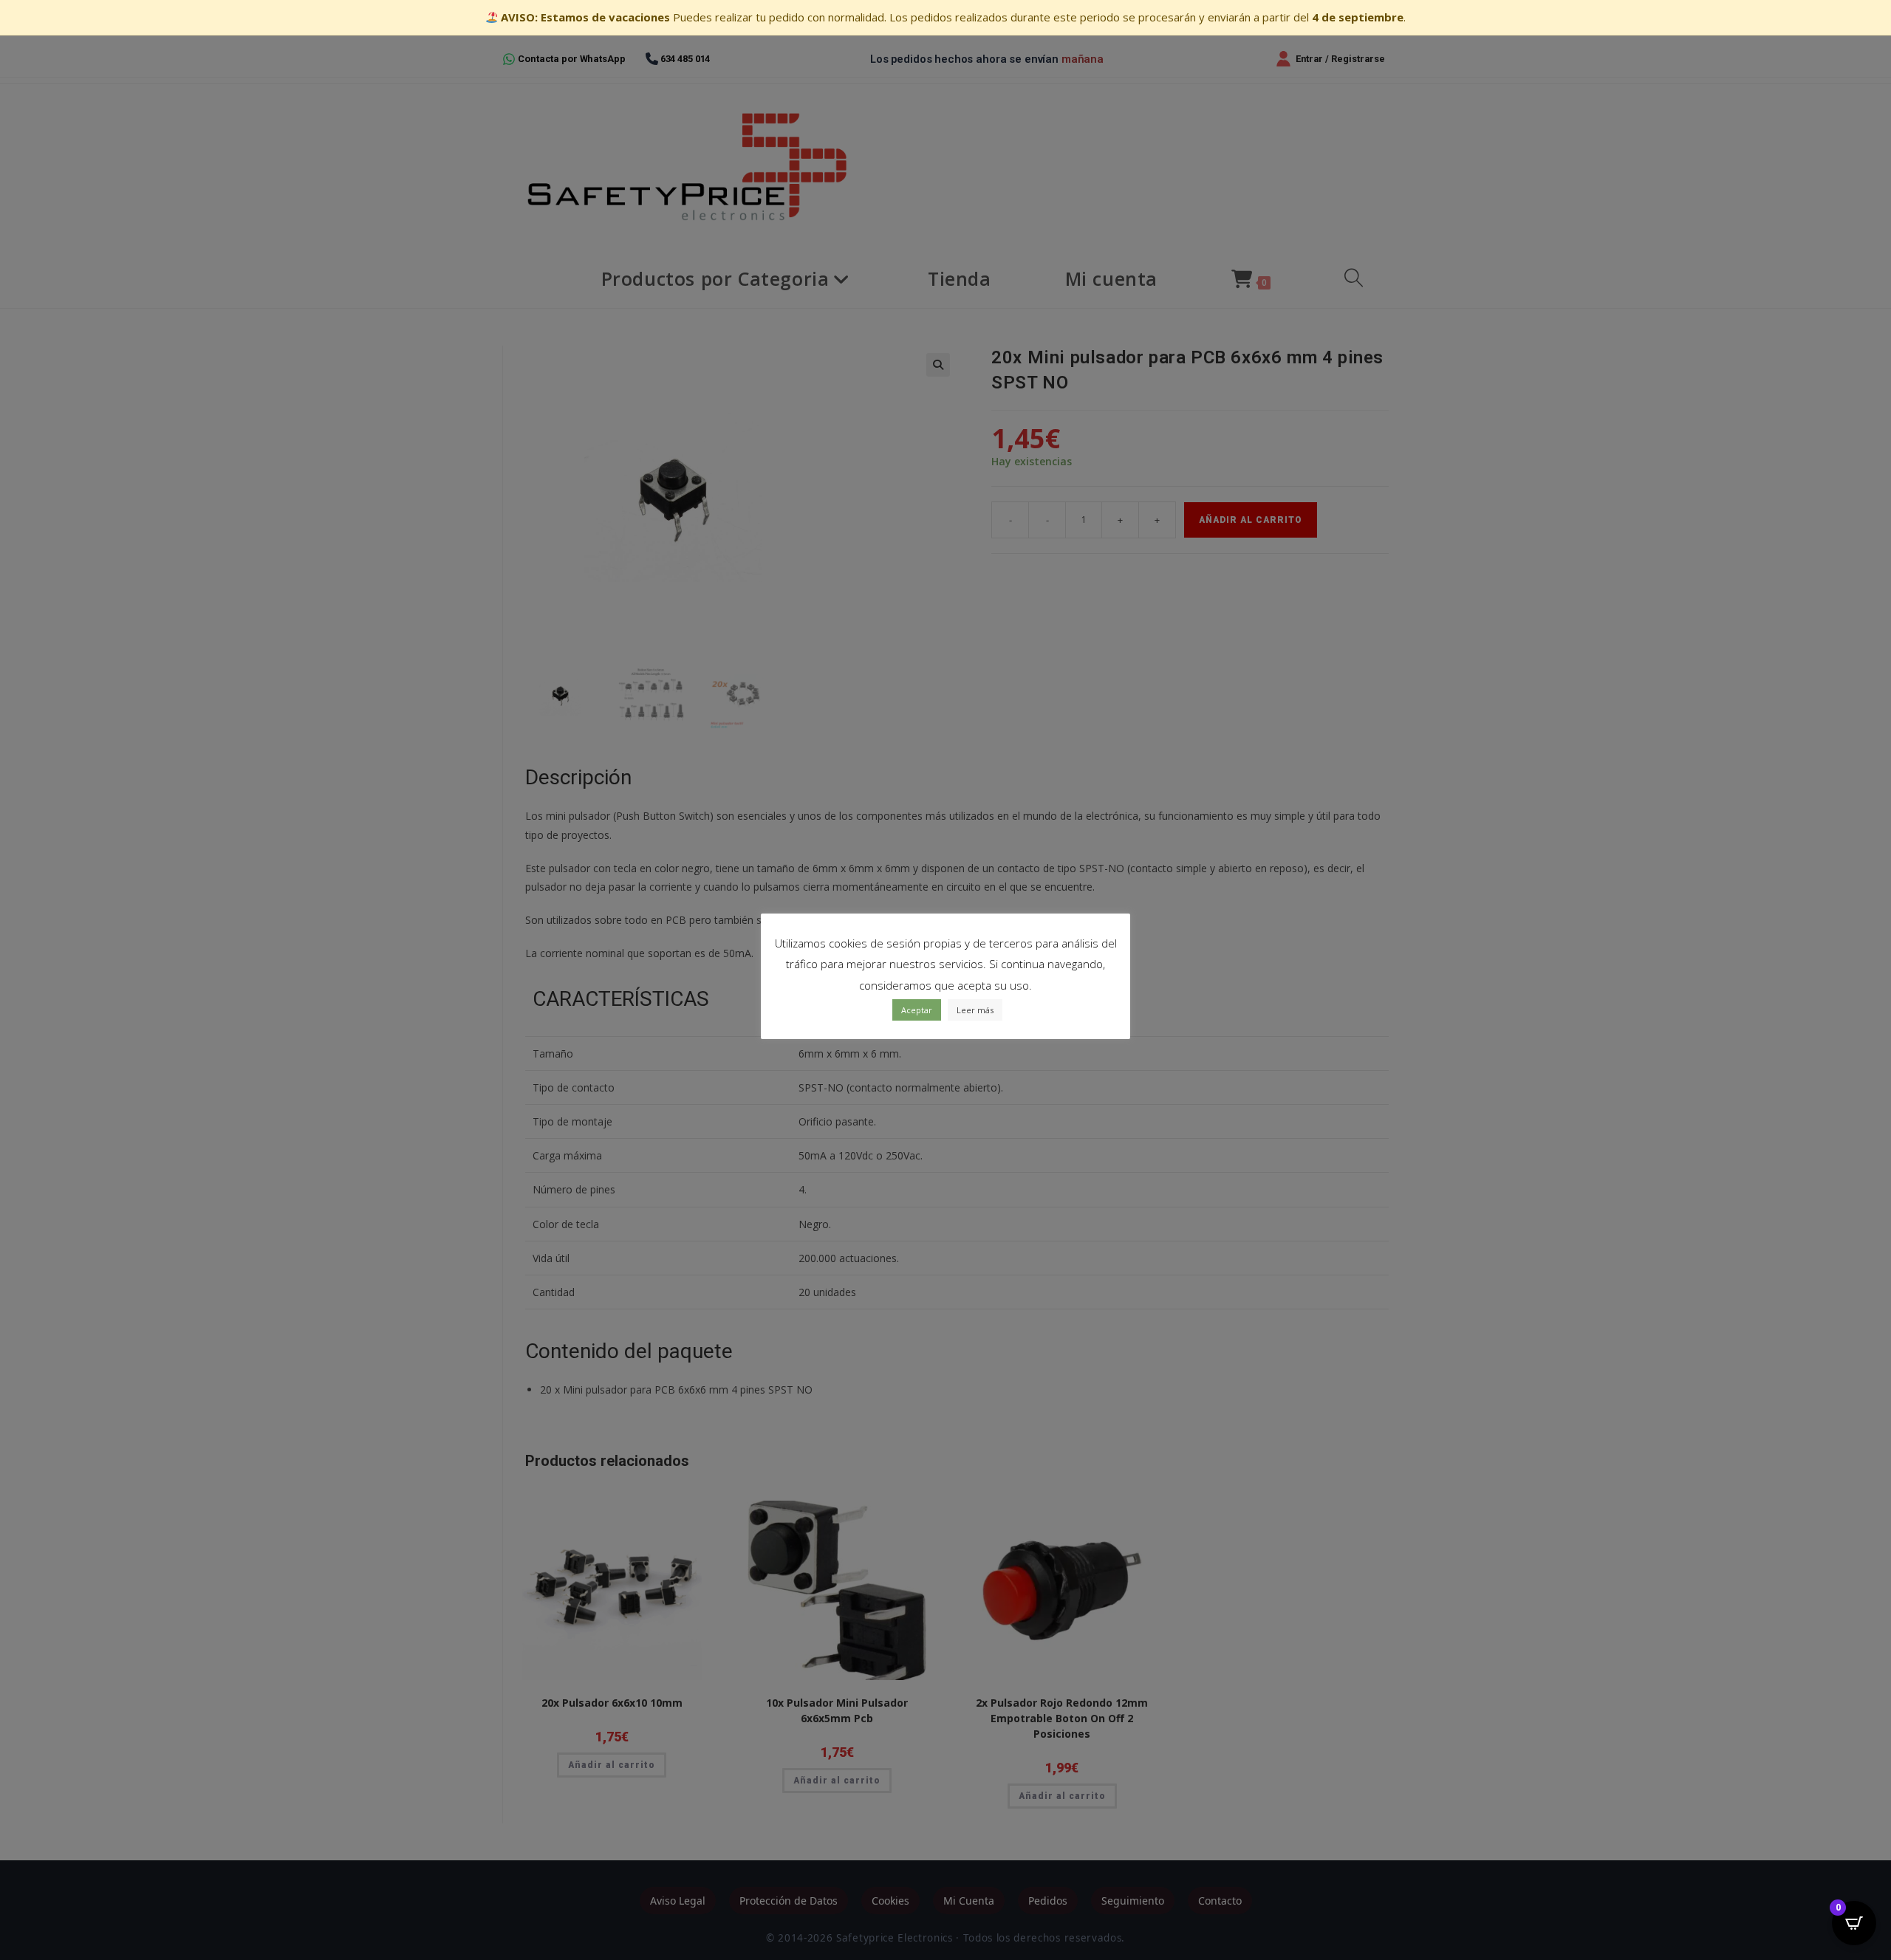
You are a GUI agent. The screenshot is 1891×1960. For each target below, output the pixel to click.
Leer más (975, 1010)
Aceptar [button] (917, 1010)
